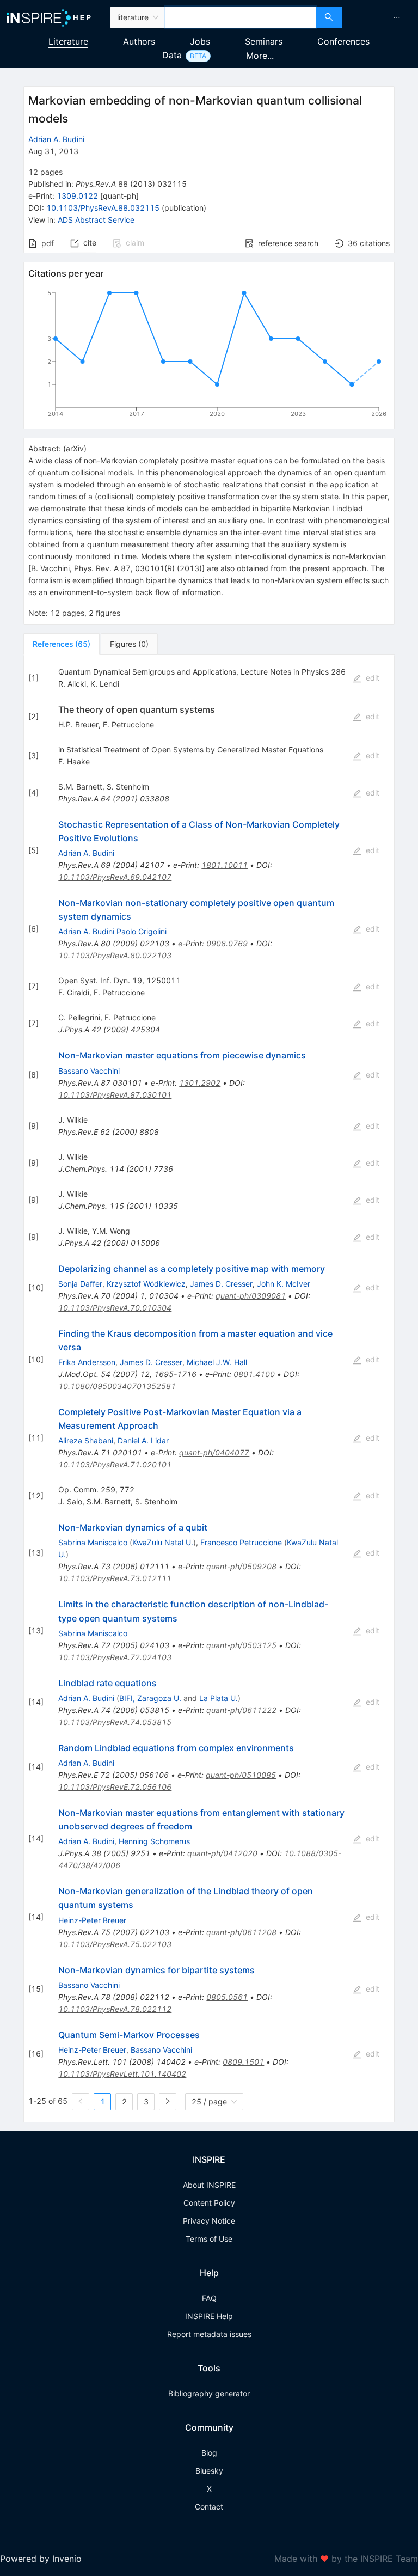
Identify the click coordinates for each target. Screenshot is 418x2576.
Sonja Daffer (80, 1284)
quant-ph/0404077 (214, 1452)
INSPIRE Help (209, 2316)
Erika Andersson (87, 1362)
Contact (209, 2507)
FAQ (209, 2298)
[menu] (381, 17)
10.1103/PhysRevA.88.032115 (103, 208)
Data (172, 55)
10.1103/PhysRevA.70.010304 (115, 1308)
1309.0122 (77, 196)
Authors (139, 41)
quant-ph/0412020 (222, 1853)
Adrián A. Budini (86, 853)
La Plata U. (219, 1698)
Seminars (264, 41)
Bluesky (209, 2471)
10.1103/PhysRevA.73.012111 (115, 1578)
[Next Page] (168, 2102)
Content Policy (209, 2203)
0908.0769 (227, 943)
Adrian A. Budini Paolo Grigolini (112, 931)
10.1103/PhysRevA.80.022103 (115, 955)
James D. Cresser (221, 1284)
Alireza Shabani (86, 1440)
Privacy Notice (209, 2221)
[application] (209, 356)
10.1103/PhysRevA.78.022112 (115, 2009)
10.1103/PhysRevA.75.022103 (115, 1944)
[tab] (62, 644)
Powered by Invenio (41, 2559)
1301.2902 (200, 1083)
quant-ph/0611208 (241, 1932)
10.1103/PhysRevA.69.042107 (115, 877)
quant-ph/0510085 (241, 1775)
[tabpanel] (209, 1389)
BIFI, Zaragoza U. (150, 1698)
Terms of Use (209, 2239)
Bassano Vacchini (89, 1071)
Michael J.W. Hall (217, 1362)
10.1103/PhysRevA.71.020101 (115, 1464)
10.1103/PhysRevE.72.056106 (115, 1787)
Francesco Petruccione (241, 1542)
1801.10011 (225, 865)
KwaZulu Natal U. (163, 1542)
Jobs (200, 41)
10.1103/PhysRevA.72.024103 (115, 1657)
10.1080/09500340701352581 (117, 1386)
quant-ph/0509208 (241, 1566)
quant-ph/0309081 (251, 1296)
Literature (68, 41)
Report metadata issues (209, 2334)
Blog (209, 2453)
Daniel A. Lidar (143, 1440)
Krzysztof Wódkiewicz (146, 1284)
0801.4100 (254, 1374)
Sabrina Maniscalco (93, 1542)
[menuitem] (397, 17)
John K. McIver (284, 1284)
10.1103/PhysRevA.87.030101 (115, 1095)
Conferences (343, 41)
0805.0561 (227, 1997)
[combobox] (241, 17)
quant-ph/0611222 (241, 1710)
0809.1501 (243, 2062)
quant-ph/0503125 (241, 1645)
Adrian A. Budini (56, 139)
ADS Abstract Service (96, 220)
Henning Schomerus (154, 1841)
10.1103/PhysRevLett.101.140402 (122, 2074)
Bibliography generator (209, 2393)
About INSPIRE (209, 2185)
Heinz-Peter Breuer (92, 1920)
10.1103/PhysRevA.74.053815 (115, 1722)
